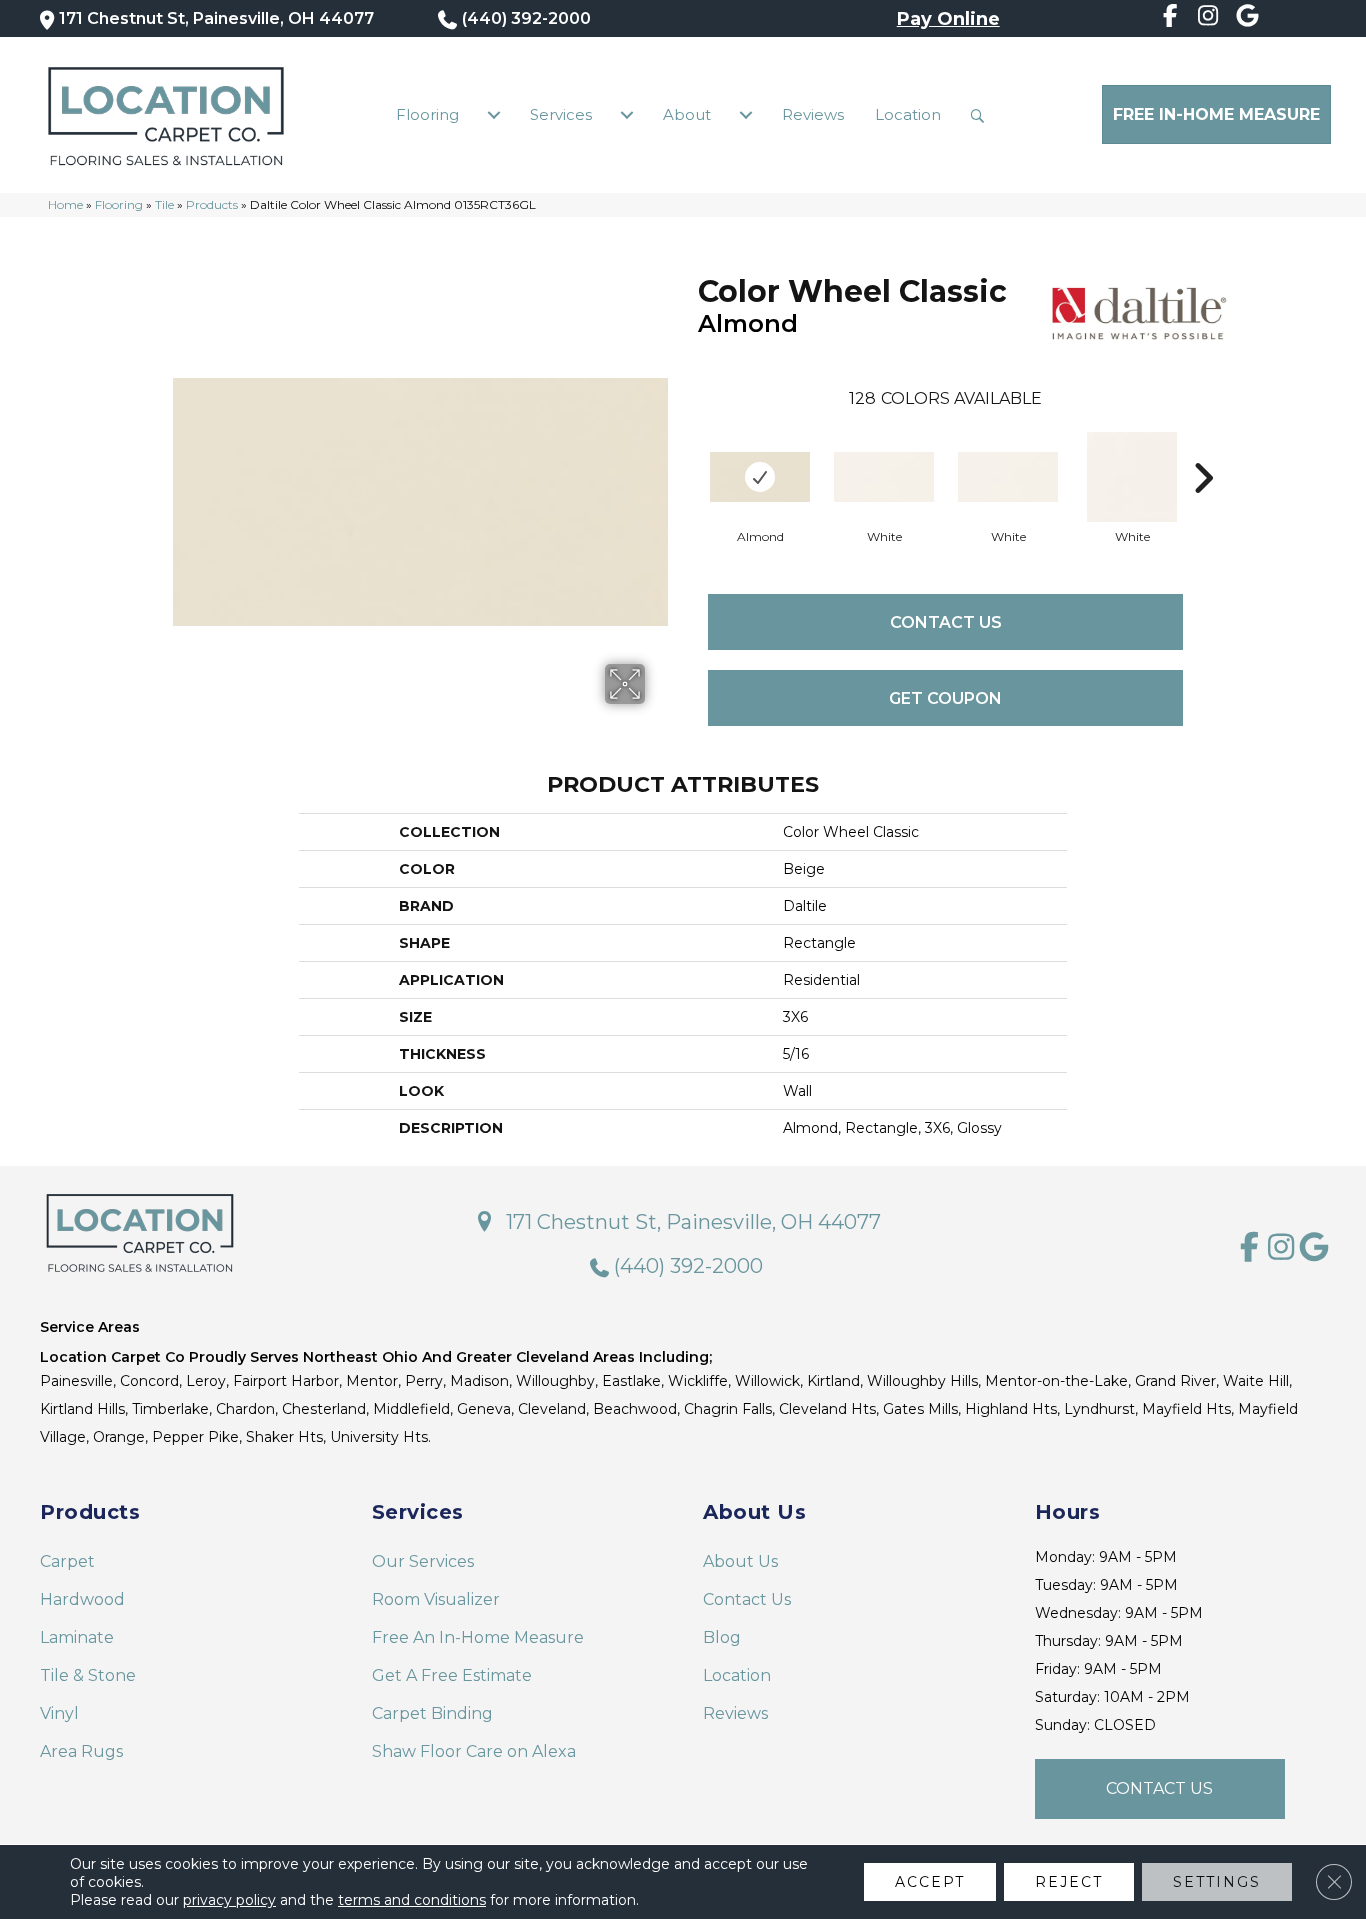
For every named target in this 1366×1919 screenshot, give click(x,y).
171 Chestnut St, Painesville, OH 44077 (216, 18)
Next (1203, 448)
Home (65, 204)
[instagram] (1208, 19)
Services (561, 114)
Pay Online (948, 19)
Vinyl (59, 1713)
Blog (722, 1637)
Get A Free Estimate (452, 1675)
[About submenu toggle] (746, 115)
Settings (1217, 1882)
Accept (930, 1882)
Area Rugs (81, 1751)
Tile (164, 204)
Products (212, 204)
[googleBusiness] (1247, 19)
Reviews (813, 114)
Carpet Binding (432, 1713)
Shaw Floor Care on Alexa (474, 1751)
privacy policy (229, 1900)
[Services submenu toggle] (627, 115)
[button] (982, 115)
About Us (740, 1561)
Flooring (427, 114)
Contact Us (946, 622)
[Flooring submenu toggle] (494, 115)
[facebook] (1169, 19)
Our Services (423, 1561)
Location (908, 114)
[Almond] (760, 477)
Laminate (77, 1637)
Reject (1069, 1882)
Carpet (67, 1561)
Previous (688, 448)
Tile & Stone (88, 1675)
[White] (884, 477)
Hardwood (82, 1599)
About (687, 114)
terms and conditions (412, 1900)
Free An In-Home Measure (478, 1637)
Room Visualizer (436, 1599)
